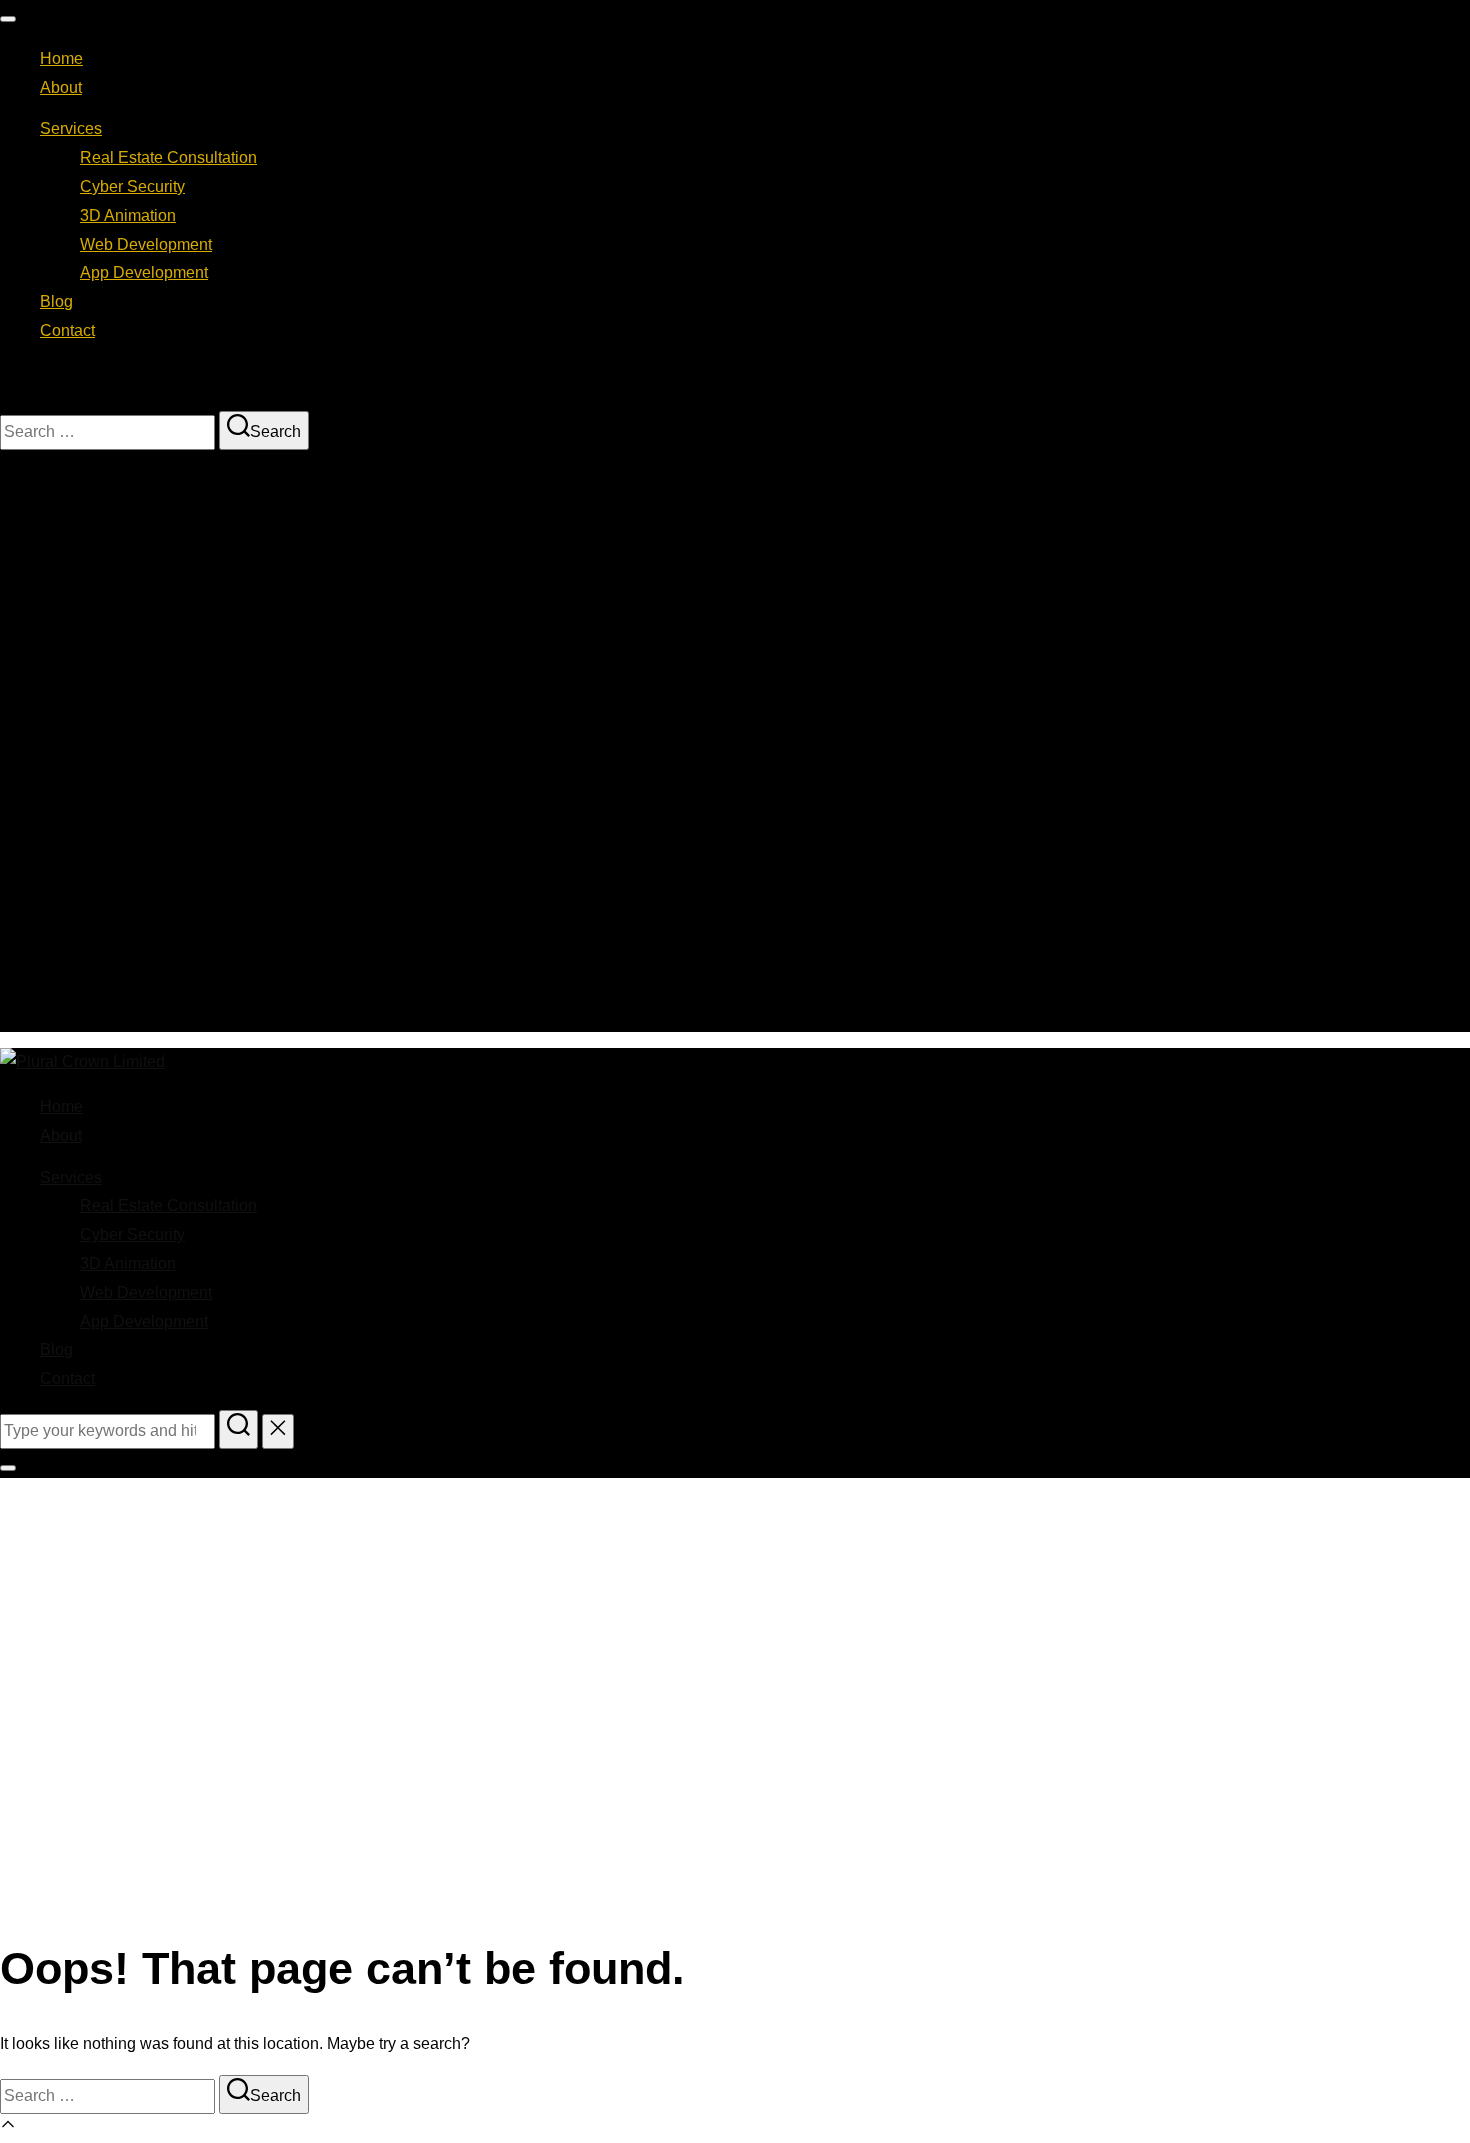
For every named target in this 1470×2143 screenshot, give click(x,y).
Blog (56, 301)
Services (71, 128)
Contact (67, 330)
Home (61, 58)
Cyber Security (132, 186)
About (61, 87)
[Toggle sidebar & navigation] (8, 1468)
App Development (144, 272)
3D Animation (128, 215)
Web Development (146, 244)
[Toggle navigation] (8, 19)
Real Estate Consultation (168, 157)
